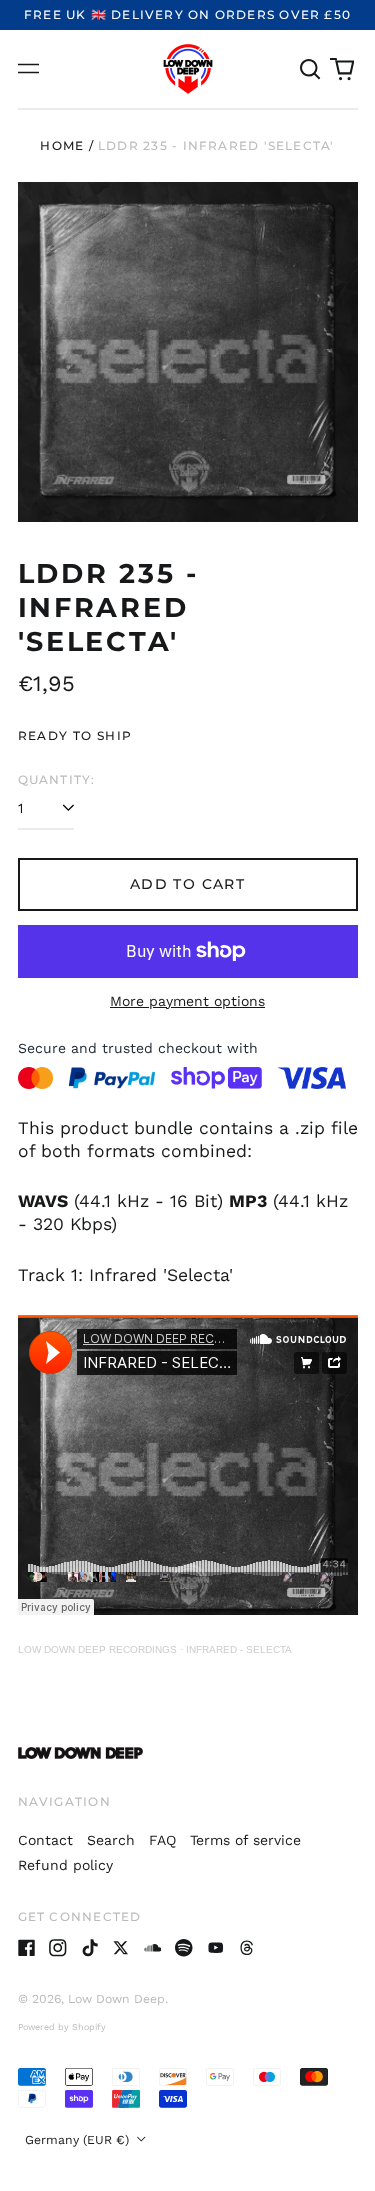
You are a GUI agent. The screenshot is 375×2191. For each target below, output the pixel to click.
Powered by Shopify (62, 2027)
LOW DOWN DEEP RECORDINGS (97, 1649)
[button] (311, 69)
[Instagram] (58, 1948)
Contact (45, 1840)
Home (62, 145)
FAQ (162, 1840)
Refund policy (65, 1865)
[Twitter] (121, 1948)
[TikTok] (90, 1948)
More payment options (187, 1001)
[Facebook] (27, 1948)
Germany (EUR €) (79, 2140)
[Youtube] (216, 1948)
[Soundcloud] (153, 1948)
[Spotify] (184, 1948)
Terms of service (245, 1840)
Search (111, 1840)
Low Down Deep (116, 1999)
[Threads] (247, 1948)
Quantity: (57, 779)
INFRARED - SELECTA (239, 1649)
